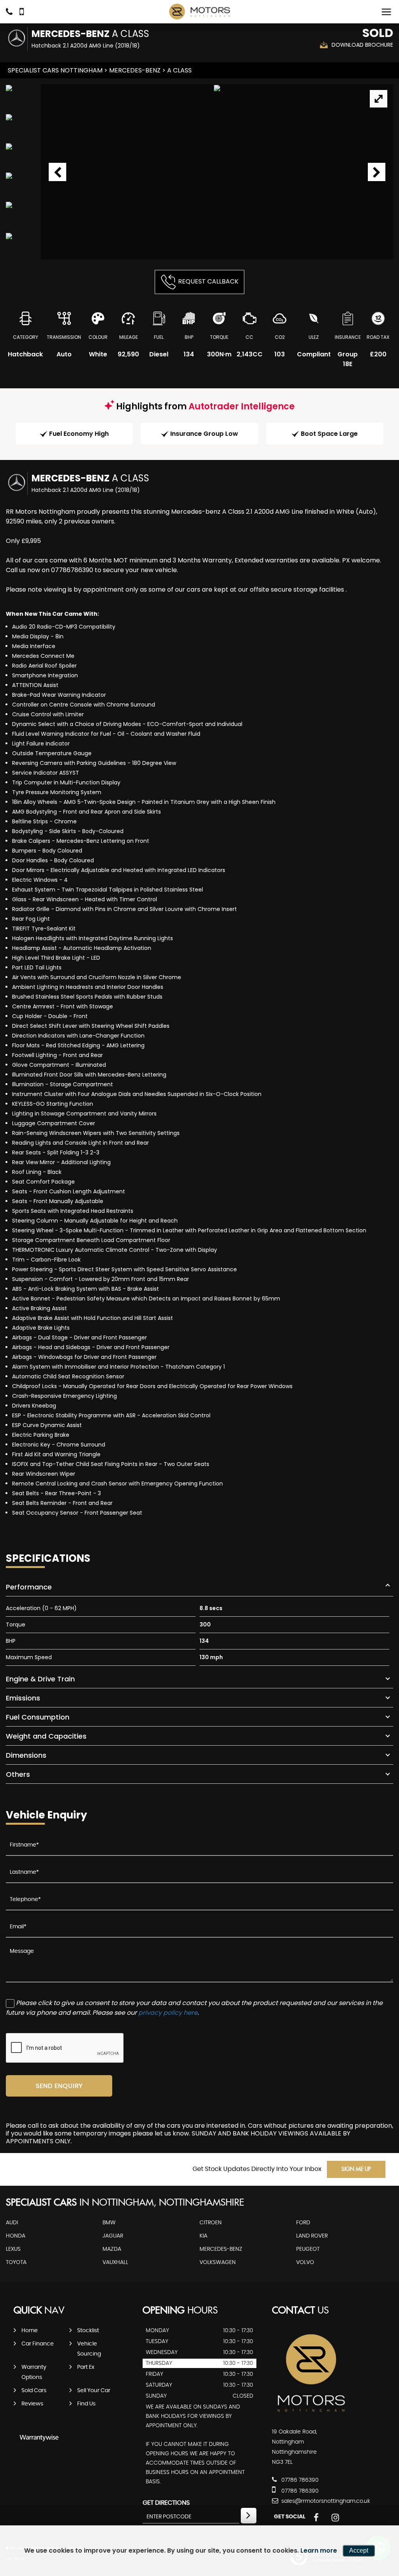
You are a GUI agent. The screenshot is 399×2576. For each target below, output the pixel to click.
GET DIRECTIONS (166, 2503)
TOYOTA (16, 2262)
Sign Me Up (356, 2169)
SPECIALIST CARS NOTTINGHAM (55, 70)
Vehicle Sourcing (89, 2349)
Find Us (86, 2404)
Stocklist (88, 2331)
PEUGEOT (308, 2249)
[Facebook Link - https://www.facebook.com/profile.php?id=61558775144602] (316, 2518)
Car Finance (38, 2344)
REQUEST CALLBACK (208, 281)
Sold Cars (34, 2391)
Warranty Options (34, 2372)
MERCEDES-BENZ (135, 70)
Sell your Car (94, 2391)
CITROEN (211, 2223)
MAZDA (112, 2249)
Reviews (32, 2404)
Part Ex (86, 2367)
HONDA (16, 2236)
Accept (359, 2550)
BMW (109, 2223)
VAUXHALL (115, 2262)
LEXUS (13, 2249)
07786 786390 (299, 2480)
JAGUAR (113, 2236)
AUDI (12, 2223)
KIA (203, 2236)
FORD (303, 2223)
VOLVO (305, 2262)
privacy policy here (168, 2013)
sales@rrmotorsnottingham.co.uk (325, 2501)
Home (30, 2331)
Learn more (319, 2550)
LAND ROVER (312, 2236)
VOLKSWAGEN (218, 2262)
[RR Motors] (199, 12)
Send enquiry (59, 2086)
